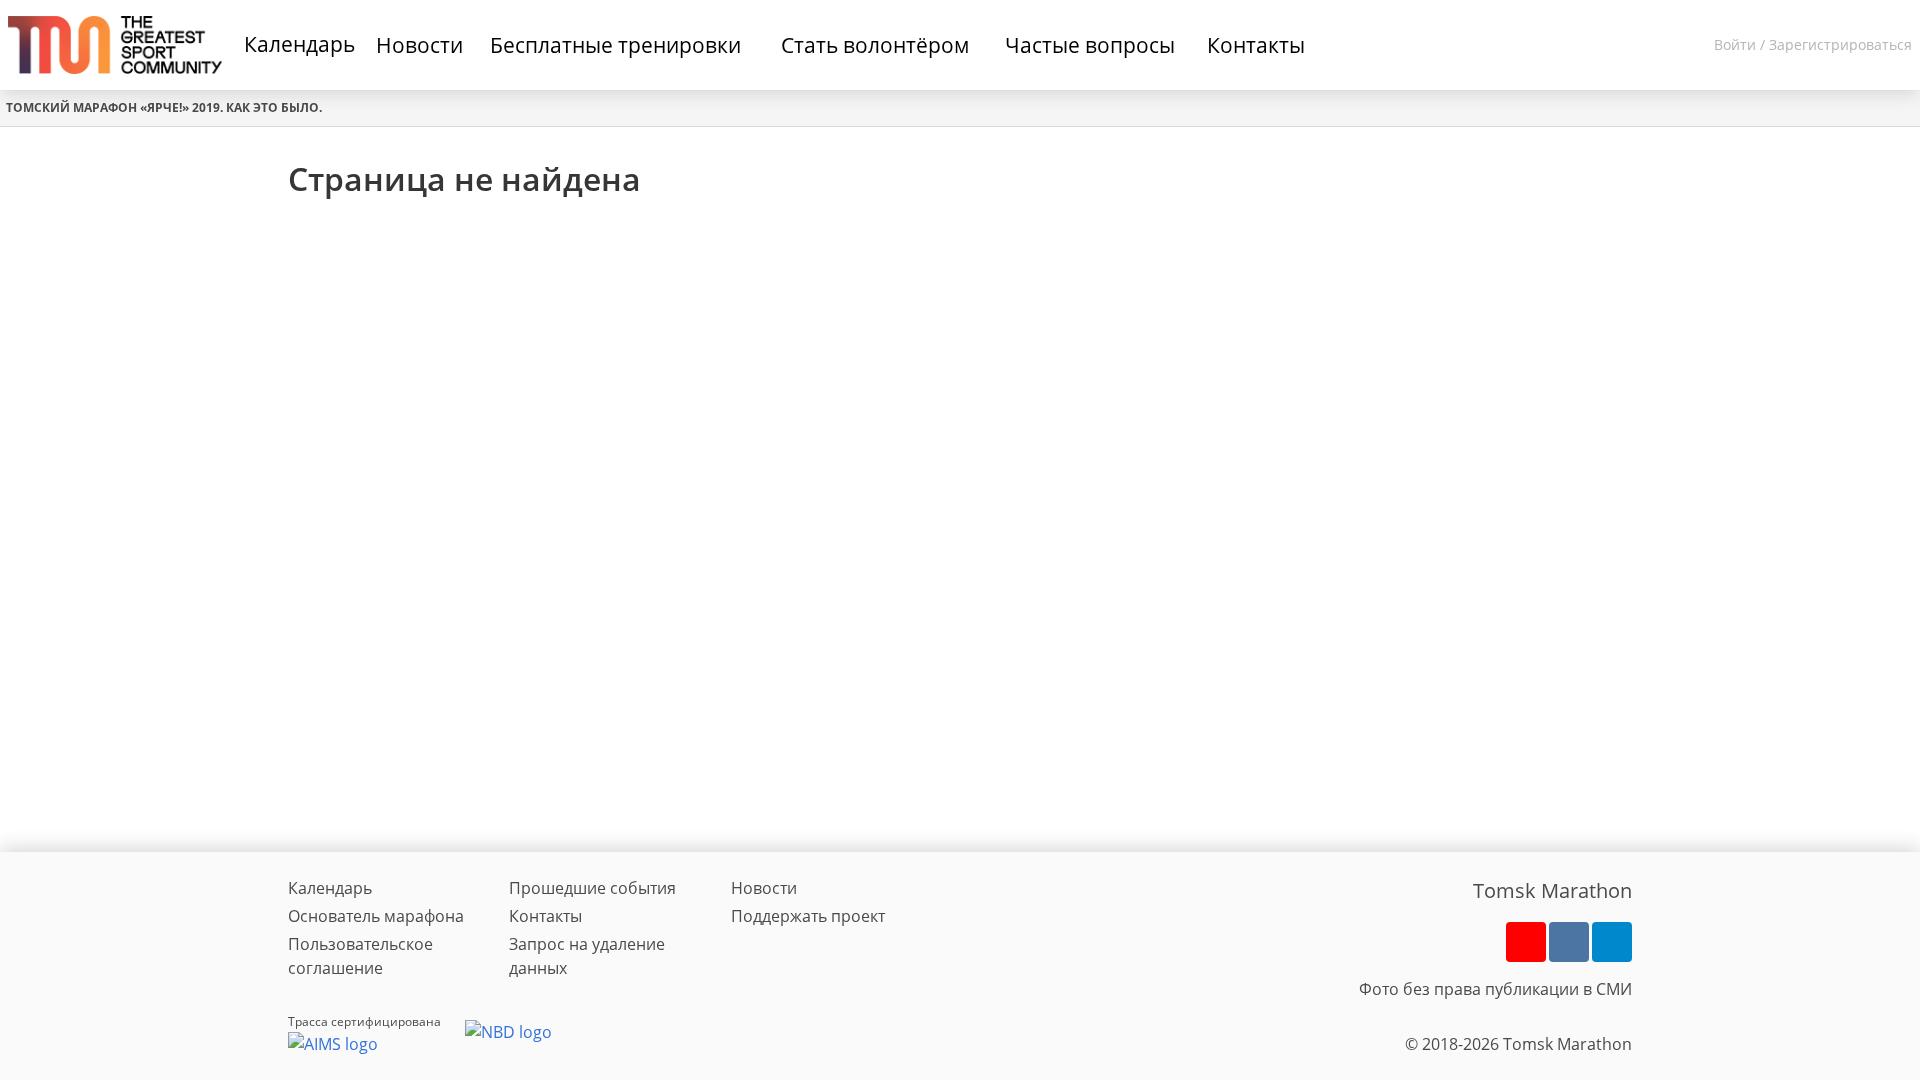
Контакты (545, 916)
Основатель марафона (376, 916)
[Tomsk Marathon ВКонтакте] (1569, 942)
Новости (764, 888)
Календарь (299, 44)
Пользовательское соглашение (360, 956)
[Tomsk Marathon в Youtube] (1526, 942)
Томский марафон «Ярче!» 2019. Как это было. (164, 107)
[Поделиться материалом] (1612, 942)
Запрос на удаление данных (587, 956)
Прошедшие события (592, 888)
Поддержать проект (808, 916)
